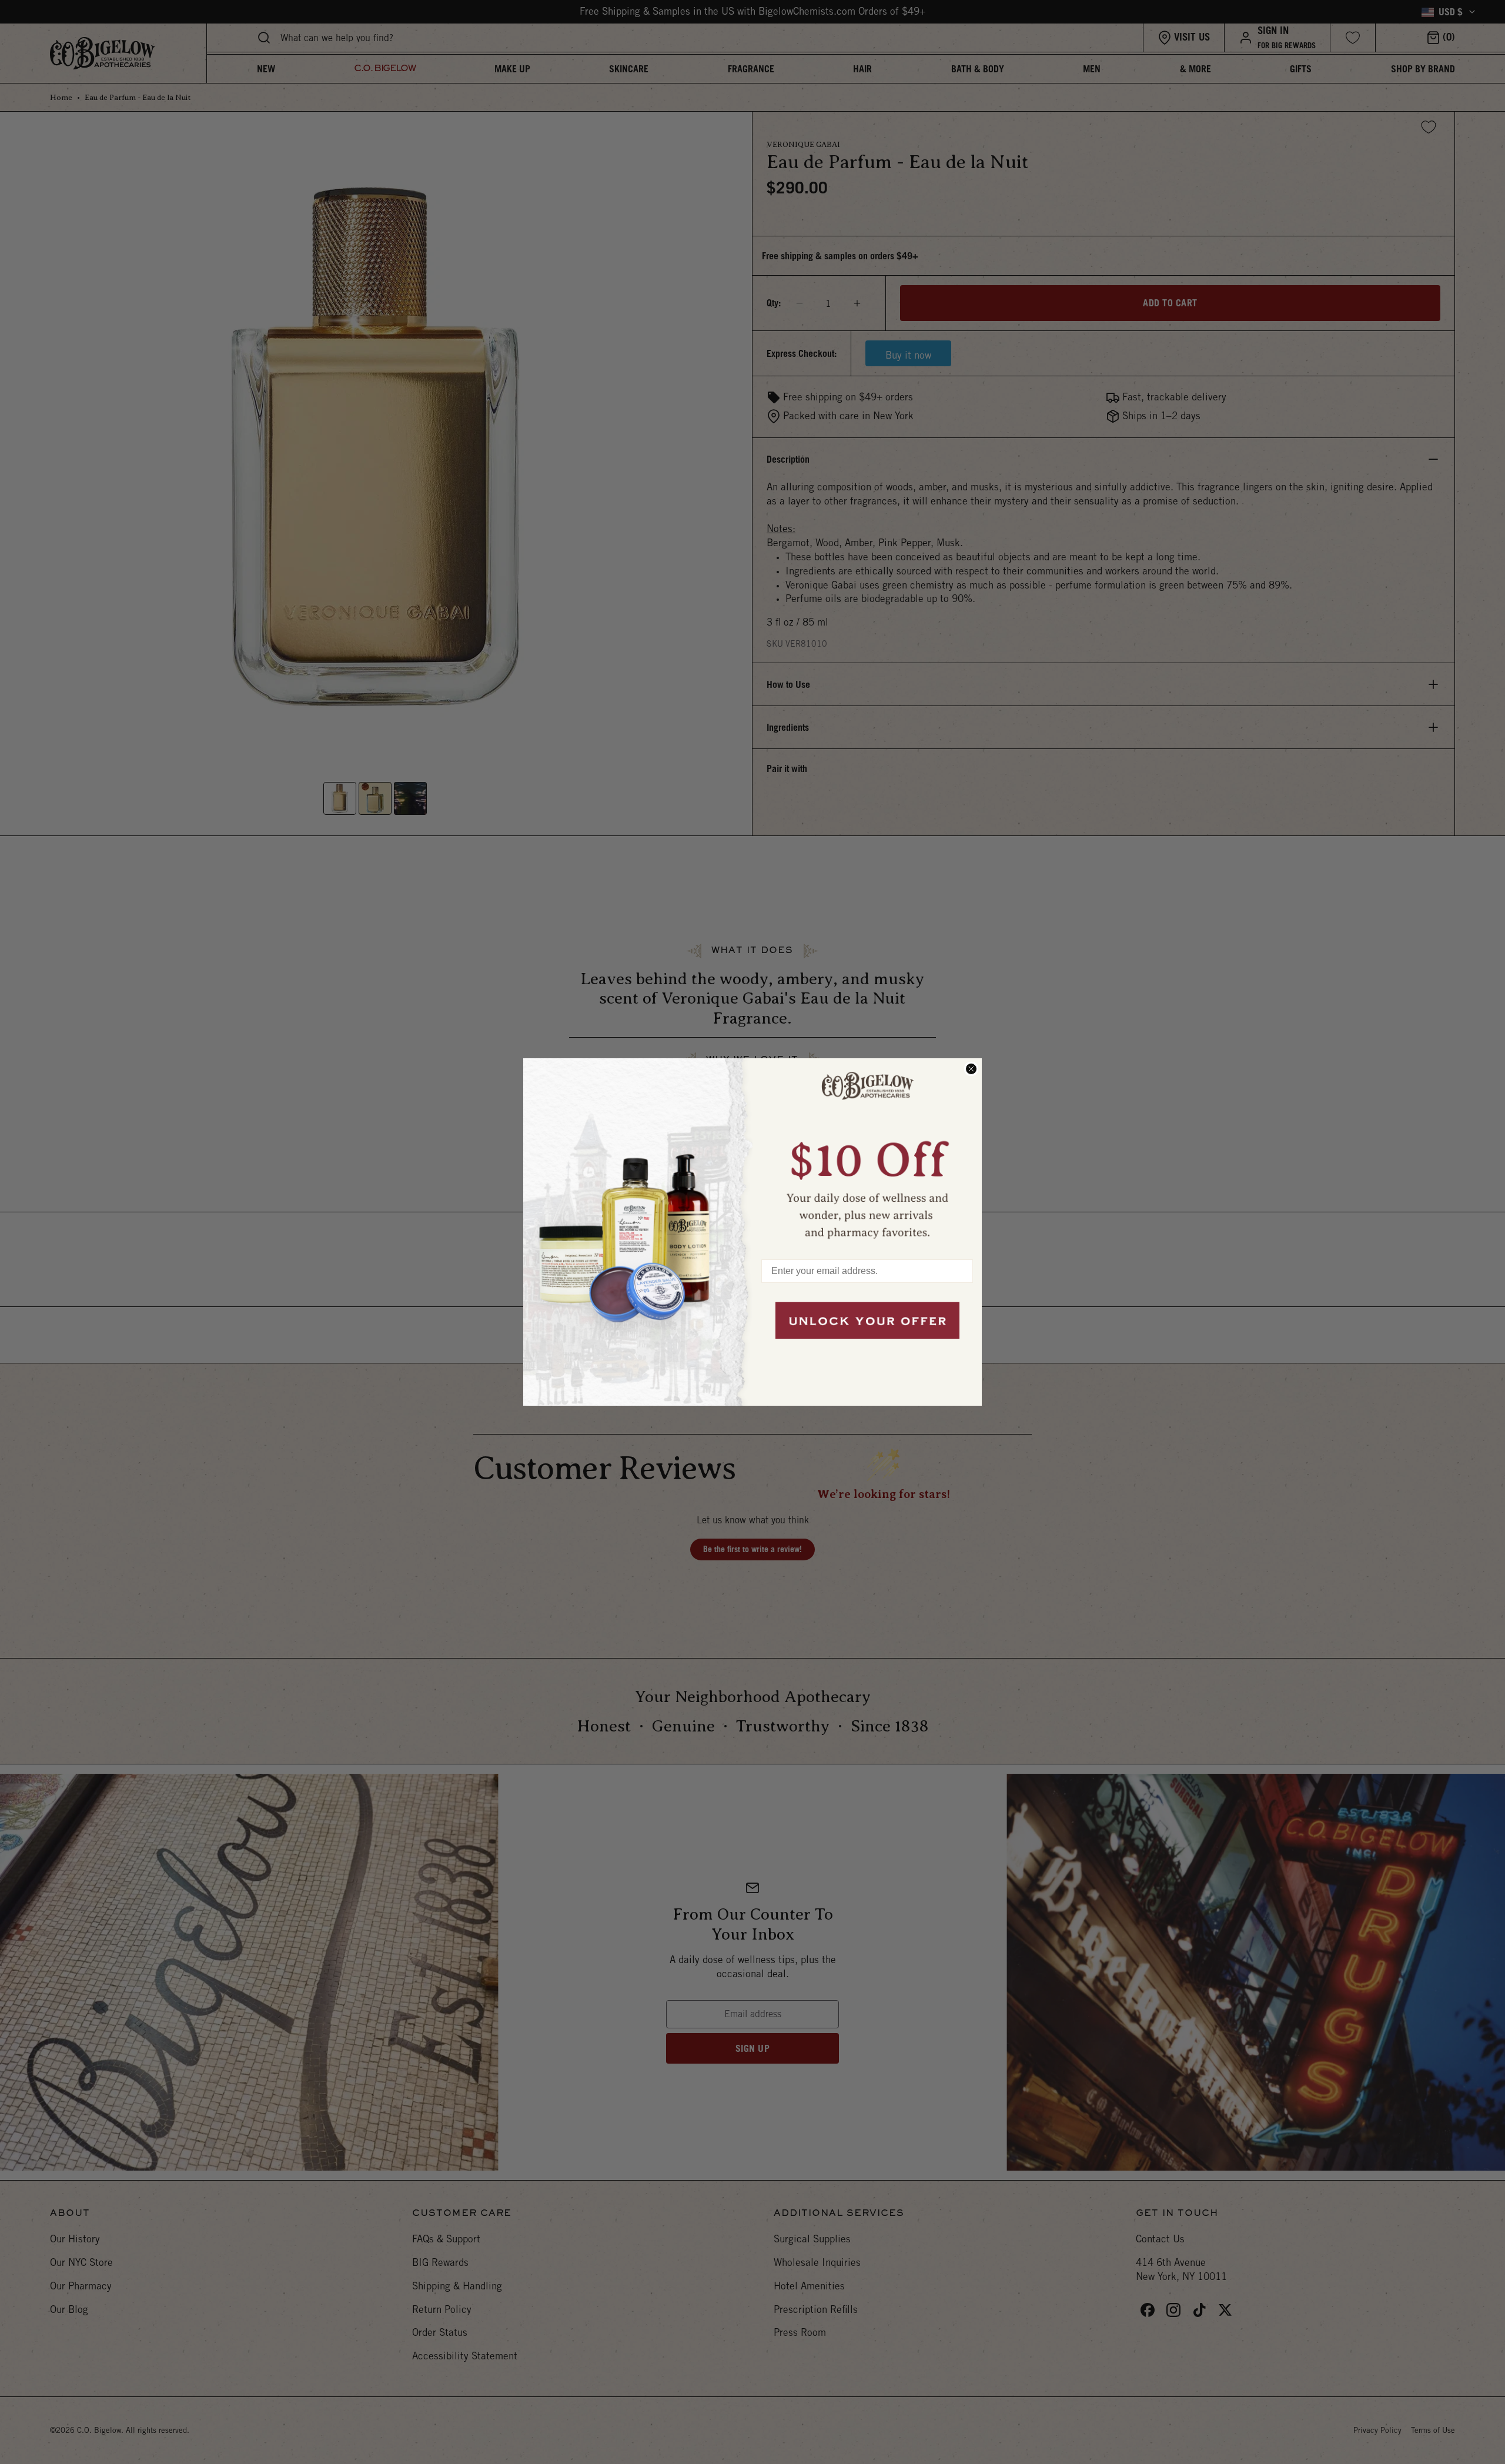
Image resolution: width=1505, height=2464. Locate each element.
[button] (867, 1153)
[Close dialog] (971, 1069)
